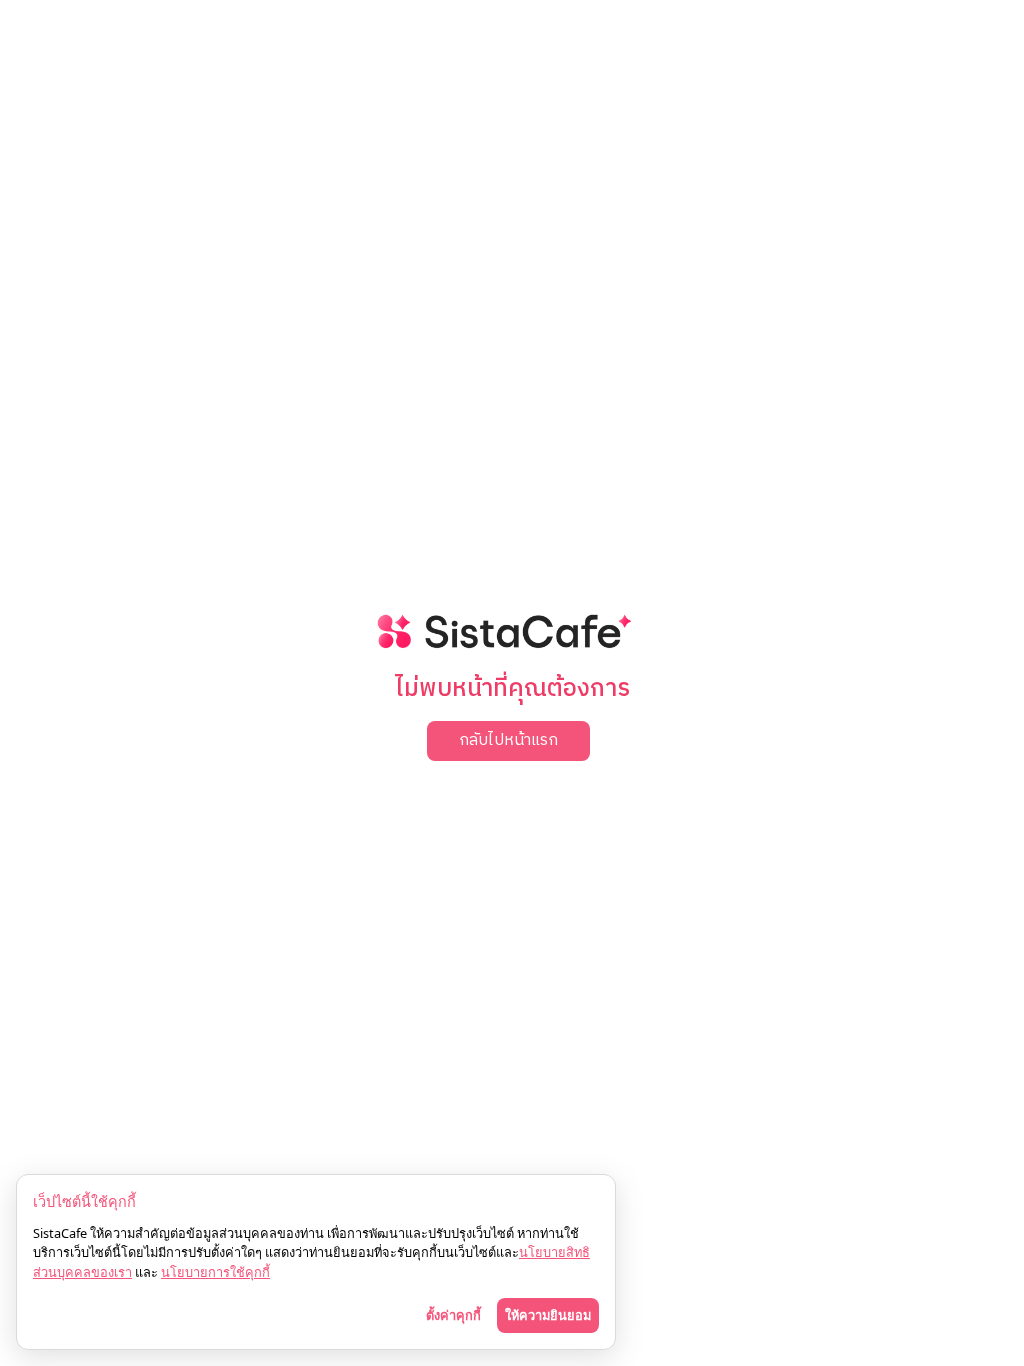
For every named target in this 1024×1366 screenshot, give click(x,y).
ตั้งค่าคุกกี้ (453, 1315)
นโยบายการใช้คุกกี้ (215, 1272)
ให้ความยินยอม (548, 1315)
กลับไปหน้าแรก (508, 740)
